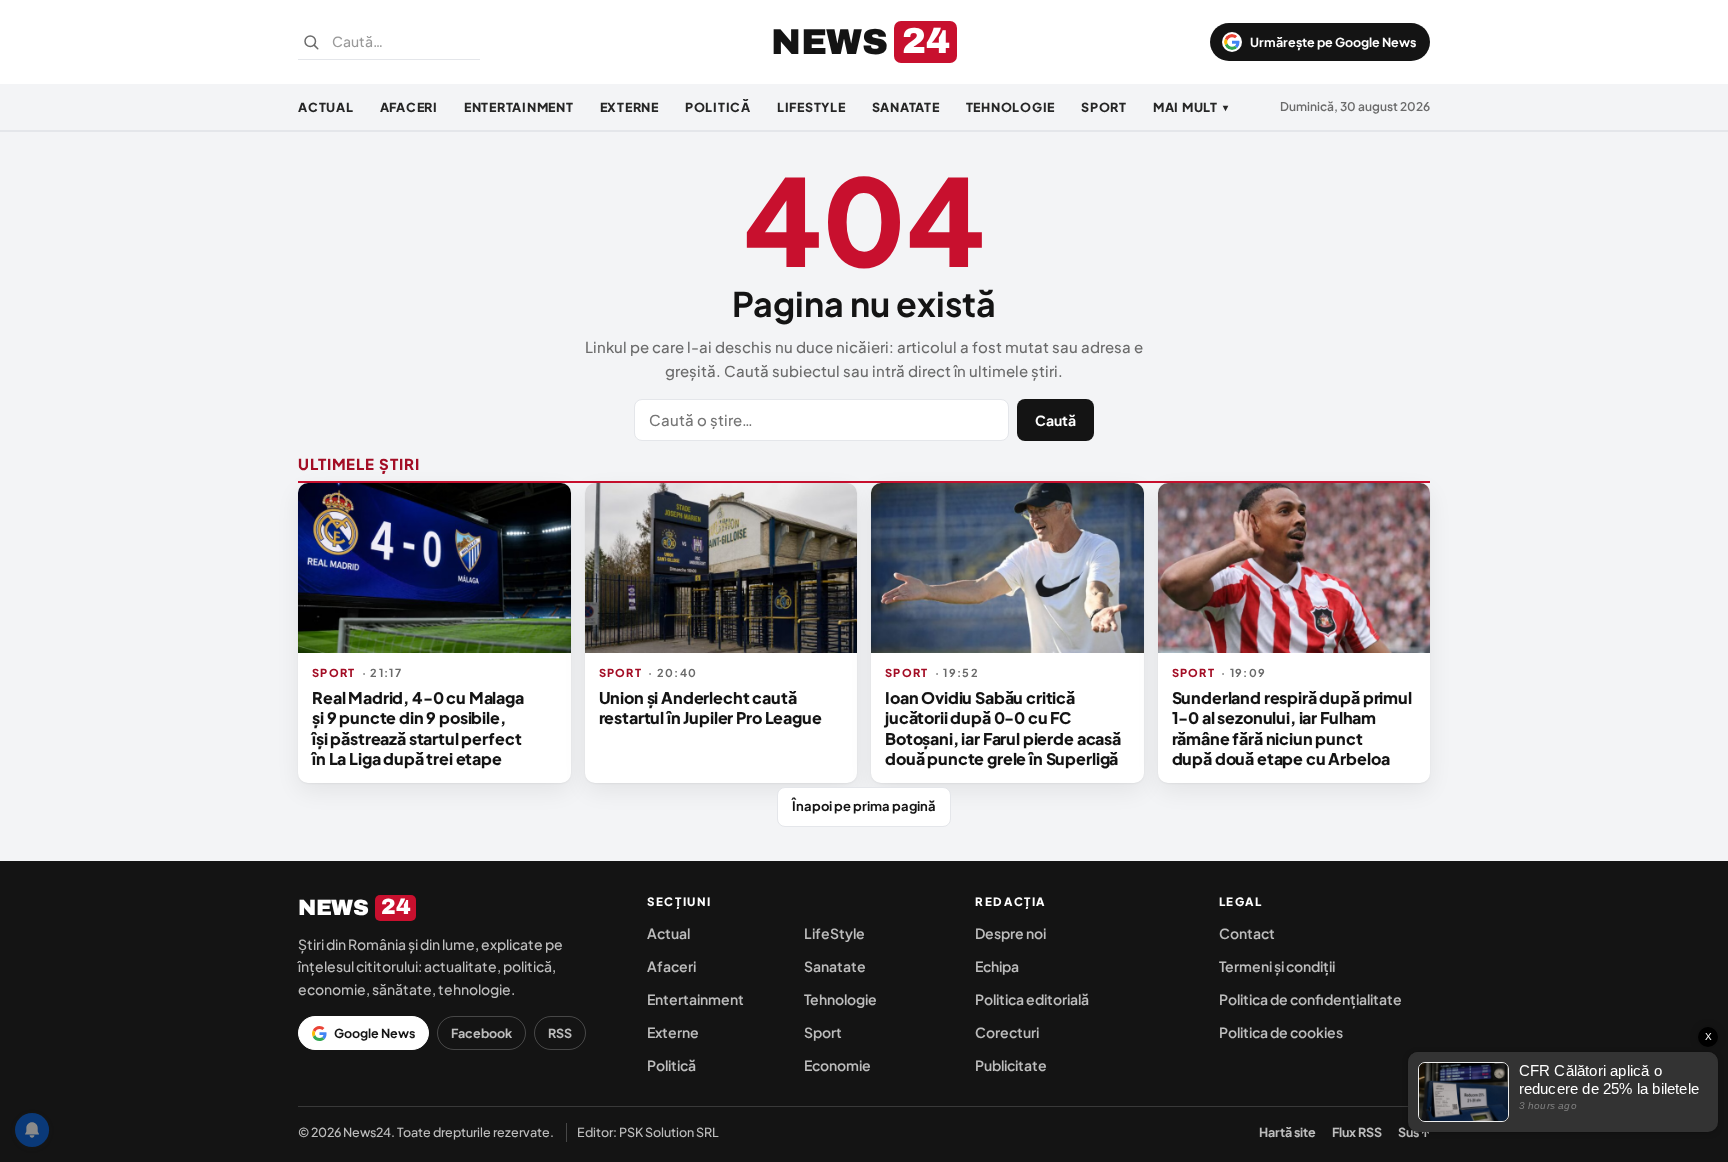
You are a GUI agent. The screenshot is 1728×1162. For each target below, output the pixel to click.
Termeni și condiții (1277, 966)
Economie (837, 1065)
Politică (718, 107)
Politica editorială (1032, 999)
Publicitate (1011, 1065)
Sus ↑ (1414, 1132)
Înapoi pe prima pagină (864, 806)
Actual (326, 107)
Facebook (481, 1033)
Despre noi (1010, 933)
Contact (1247, 933)
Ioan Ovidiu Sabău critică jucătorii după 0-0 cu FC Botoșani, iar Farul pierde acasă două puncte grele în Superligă (1003, 728)
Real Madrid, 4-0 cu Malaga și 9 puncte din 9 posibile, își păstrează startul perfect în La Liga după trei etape (418, 728)
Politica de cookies (1281, 1032)
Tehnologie (1011, 107)
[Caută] (311, 42)
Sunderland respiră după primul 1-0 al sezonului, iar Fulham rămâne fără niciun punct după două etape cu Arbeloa (1292, 728)
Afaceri (409, 107)
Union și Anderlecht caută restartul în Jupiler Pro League (710, 707)
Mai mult (1191, 107)
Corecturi (1007, 1032)
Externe (629, 107)
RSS (560, 1033)
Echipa (997, 966)
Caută (1055, 420)
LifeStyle (811, 107)
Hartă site (1287, 1132)
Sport (1104, 107)
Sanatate (906, 107)
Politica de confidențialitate (1310, 999)
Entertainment (519, 107)
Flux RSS (1357, 1132)
